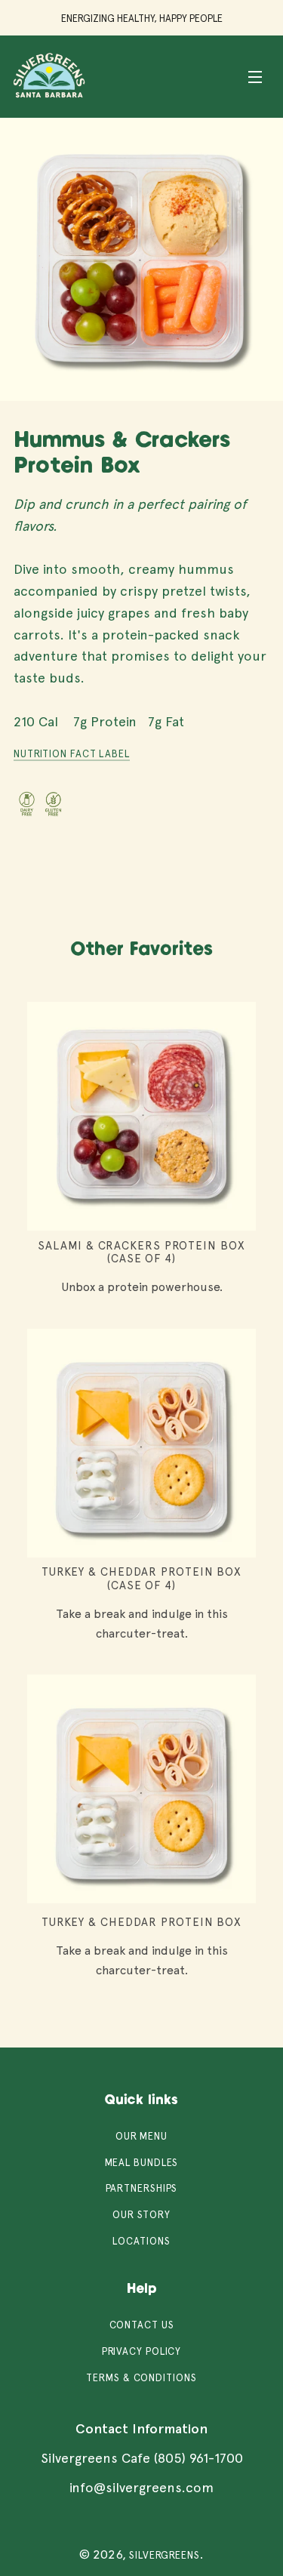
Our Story (141, 2215)
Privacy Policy (142, 2351)
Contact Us (142, 2325)
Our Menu (141, 2136)
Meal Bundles (142, 2163)
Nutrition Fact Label (72, 754)
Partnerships (142, 2188)
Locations (141, 2241)
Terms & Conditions (141, 2378)
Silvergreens (165, 2555)
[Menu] (255, 76)
